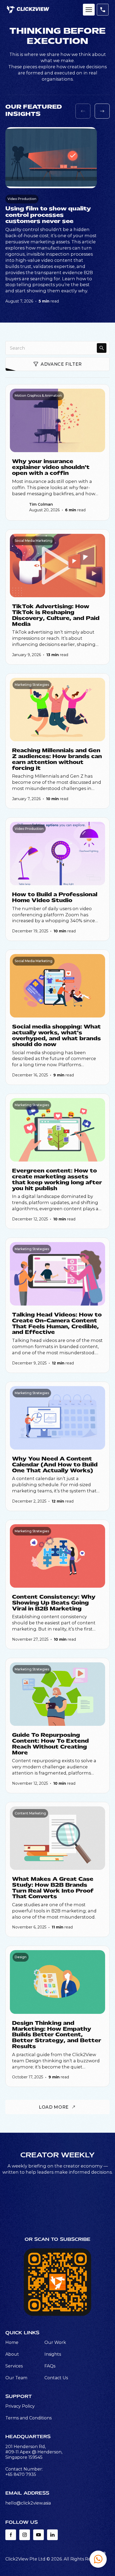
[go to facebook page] (11, 2535)
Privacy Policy (20, 2406)
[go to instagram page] (25, 2535)
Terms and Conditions (28, 2418)
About (12, 2354)
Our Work (55, 2342)
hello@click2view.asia (28, 2503)
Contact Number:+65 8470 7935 (24, 2472)
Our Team (16, 2378)
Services (14, 2366)
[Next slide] (102, 111)
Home (12, 2342)
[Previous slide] (83, 111)
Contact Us (56, 2378)
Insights (53, 2354)
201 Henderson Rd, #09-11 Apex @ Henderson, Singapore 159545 (34, 2452)
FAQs (50, 2366)
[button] (98, 2559)
